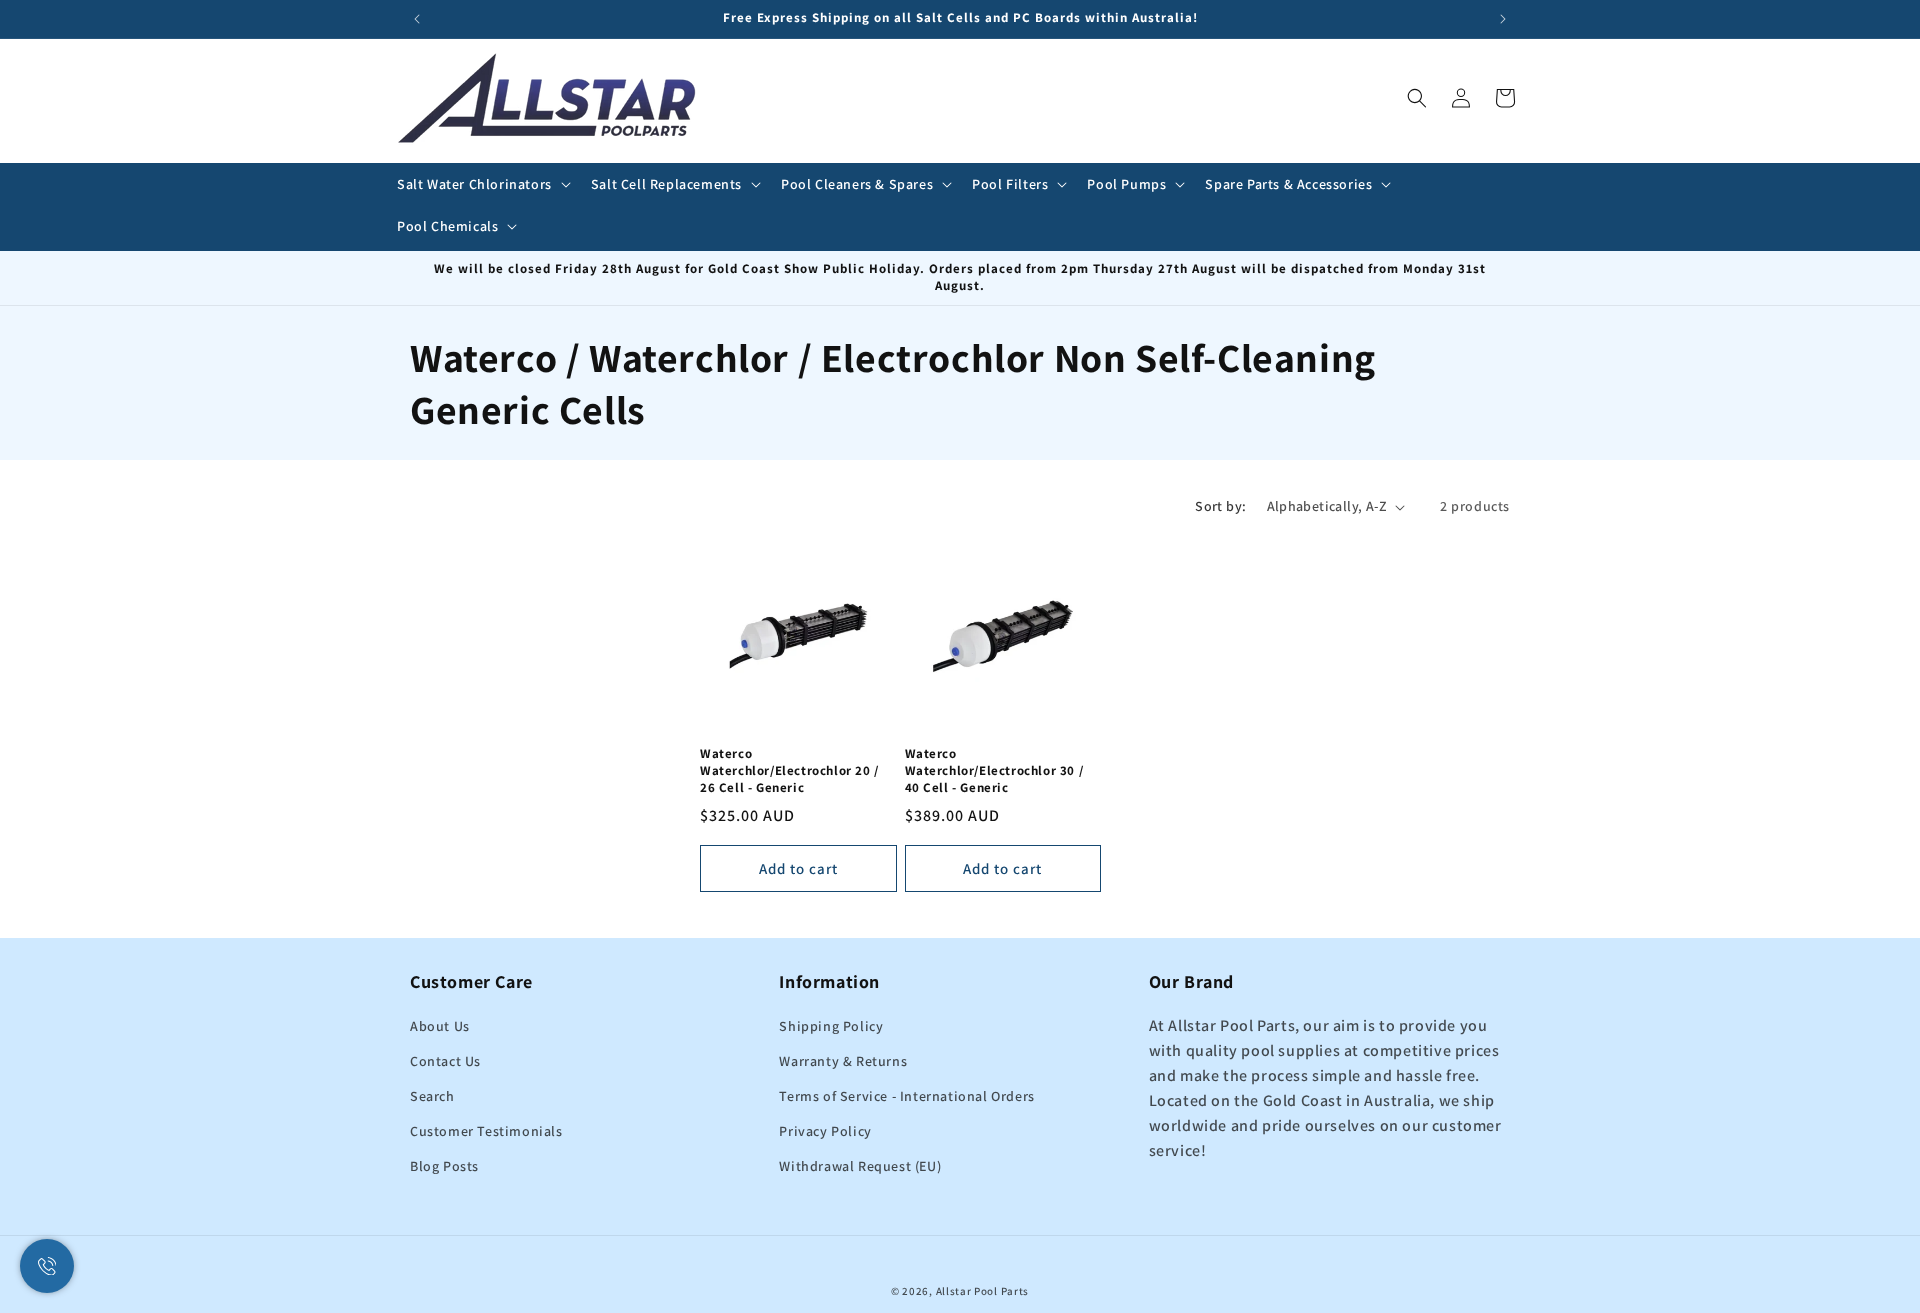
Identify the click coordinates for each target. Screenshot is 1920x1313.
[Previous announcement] (417, 19)
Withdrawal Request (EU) (860, 1167)
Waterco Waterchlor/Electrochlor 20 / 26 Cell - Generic (789, 772)
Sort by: (1220, 506)
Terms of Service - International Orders (906, 1097)
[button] (482, 184)
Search (432, 1097)
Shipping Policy (831, 1027)
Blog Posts (444, 1167)
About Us (440, 1027)
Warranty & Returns (843, 1062)
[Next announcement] (1503, 19)
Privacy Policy (825, 1132)
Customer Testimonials (486, 1132)
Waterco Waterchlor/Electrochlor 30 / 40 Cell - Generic (994, 772)
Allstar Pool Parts (983, 1291)
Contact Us (445, 1062)
